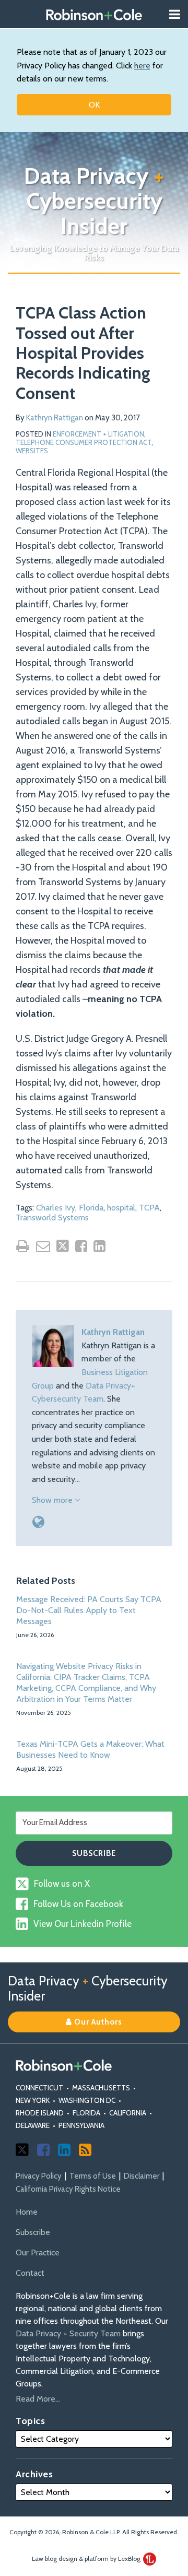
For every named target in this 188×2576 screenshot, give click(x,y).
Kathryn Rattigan (55, 418)
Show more (53, 1500)
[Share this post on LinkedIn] (99, 1246)
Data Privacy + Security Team (68, 2333)
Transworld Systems (52, 1218)
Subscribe (33, 2232)
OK (94, 105)
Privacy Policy (39, 2176)
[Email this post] (43, 1246)
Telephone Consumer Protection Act (84, 442)
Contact (30, 2273)
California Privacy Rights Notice (68, 2189)
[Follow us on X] (22, 2150)
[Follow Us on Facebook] (43, 2150)
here (142, 66)
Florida (91, 1208)
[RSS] (85, 2150)
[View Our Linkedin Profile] (64, 2150)
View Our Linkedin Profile (83, 1924)
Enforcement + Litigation (98, 434)
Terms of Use (93, 2176)
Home (27, 2212)
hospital (121, 1208)
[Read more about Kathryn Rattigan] (38, 1522)
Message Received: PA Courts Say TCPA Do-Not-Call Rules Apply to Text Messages (89, 1610)
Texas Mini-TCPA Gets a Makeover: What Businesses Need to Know (90, 1749)
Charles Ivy (56, 1208)
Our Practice (38, 2252)
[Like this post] (81, 1246)
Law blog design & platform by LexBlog (87, 2559)
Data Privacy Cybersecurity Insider (94, 201)
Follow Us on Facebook (78, 1904)
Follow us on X (62, 1884)
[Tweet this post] (63, 1246)
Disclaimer (142, 2176)
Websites (32, 451)
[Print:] (23, 1246)
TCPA (149, 1208)
